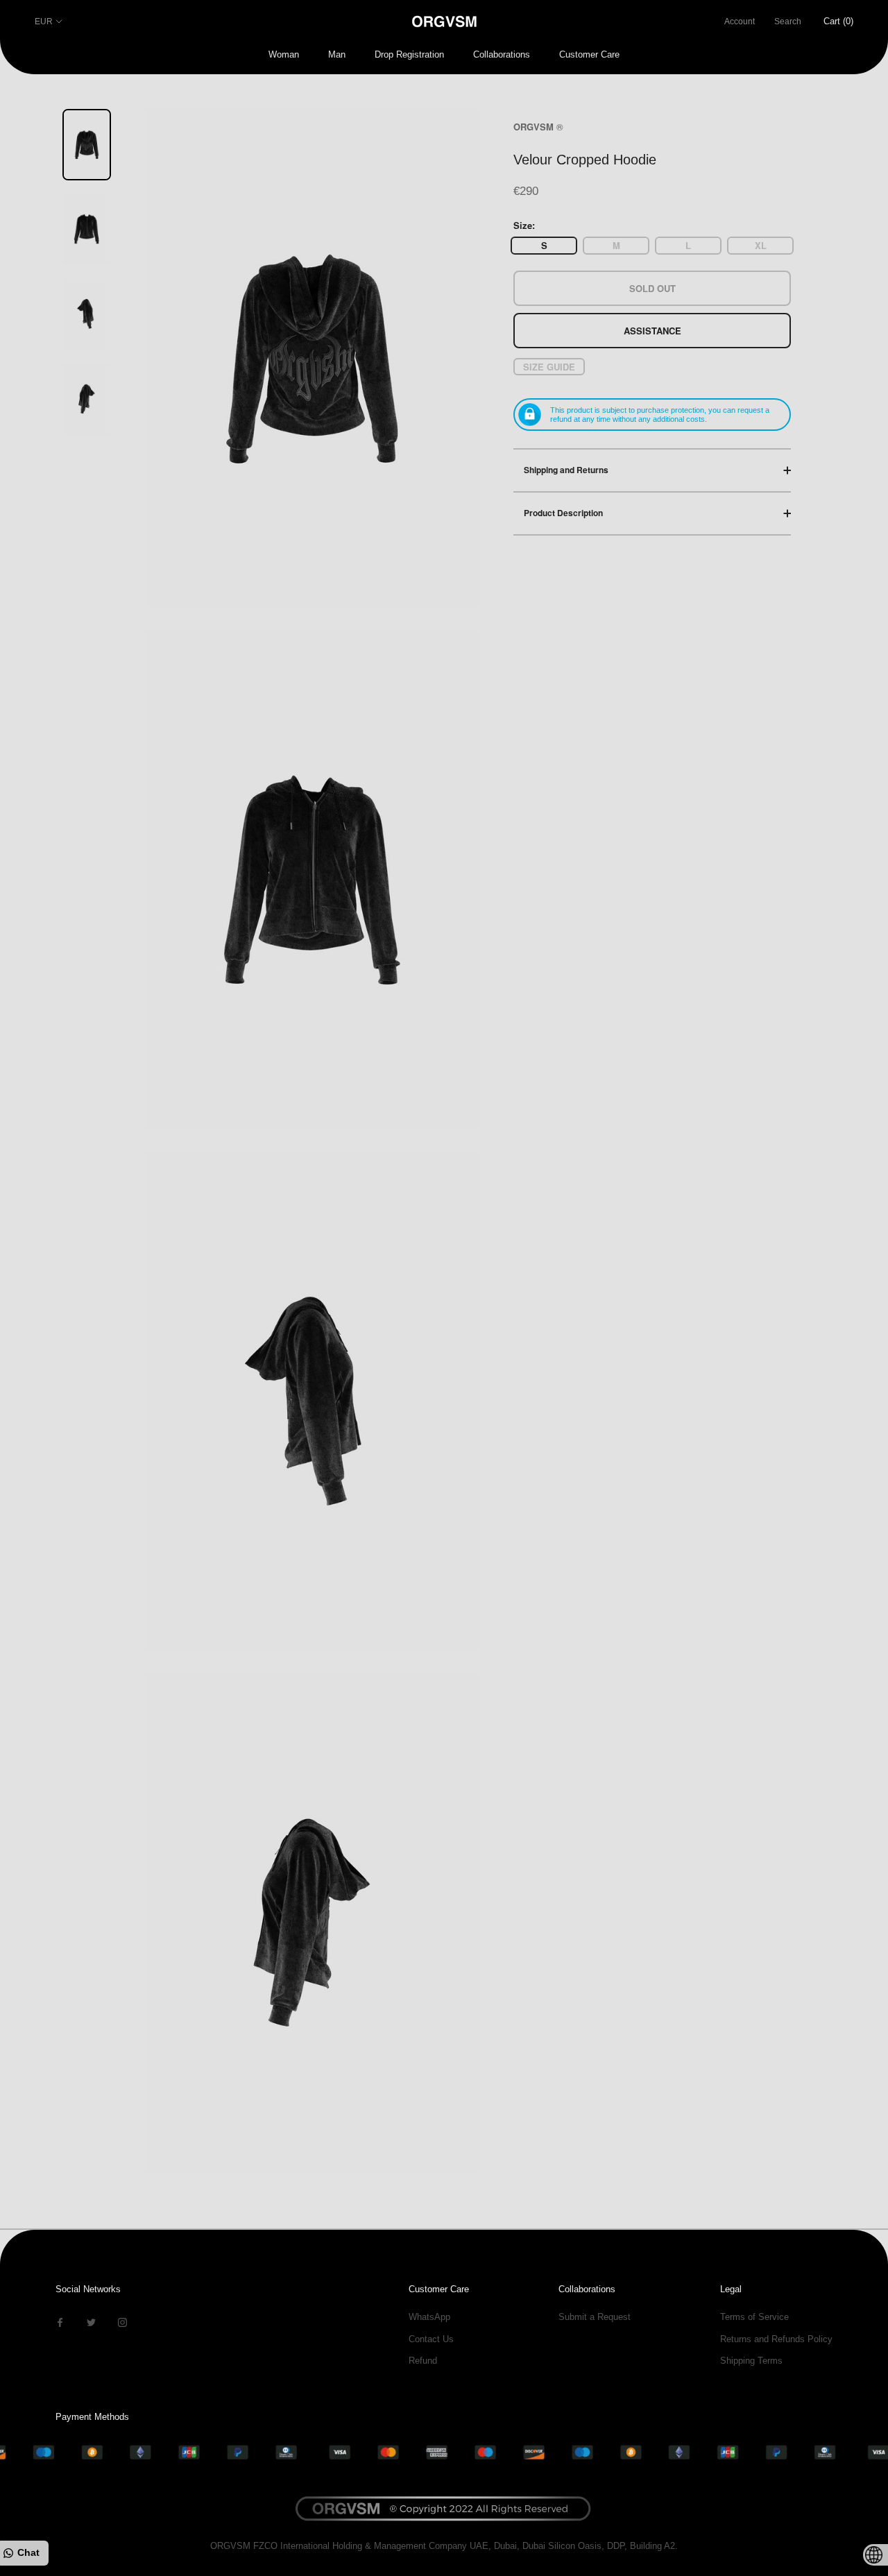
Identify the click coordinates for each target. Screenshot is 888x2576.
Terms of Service (754, 2317)
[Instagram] (122, 2322)
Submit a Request (595, 2317)
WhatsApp (429, 2317)
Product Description (563, 513)
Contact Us (431, 2339)
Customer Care (589, 54)
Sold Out (652, 288)
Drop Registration (409, 54)
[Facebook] (60, 2322)
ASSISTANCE (652, 330)
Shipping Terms (751, 2361)
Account (740, 22)
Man (337, 54)
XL (761, 245)
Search (788, 22)
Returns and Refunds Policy (776, 2339)
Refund (423, 2361)
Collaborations (502, 54)
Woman (284, 54)
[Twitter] (91, 2322)
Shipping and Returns (566, 470)
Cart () (838, 21)
